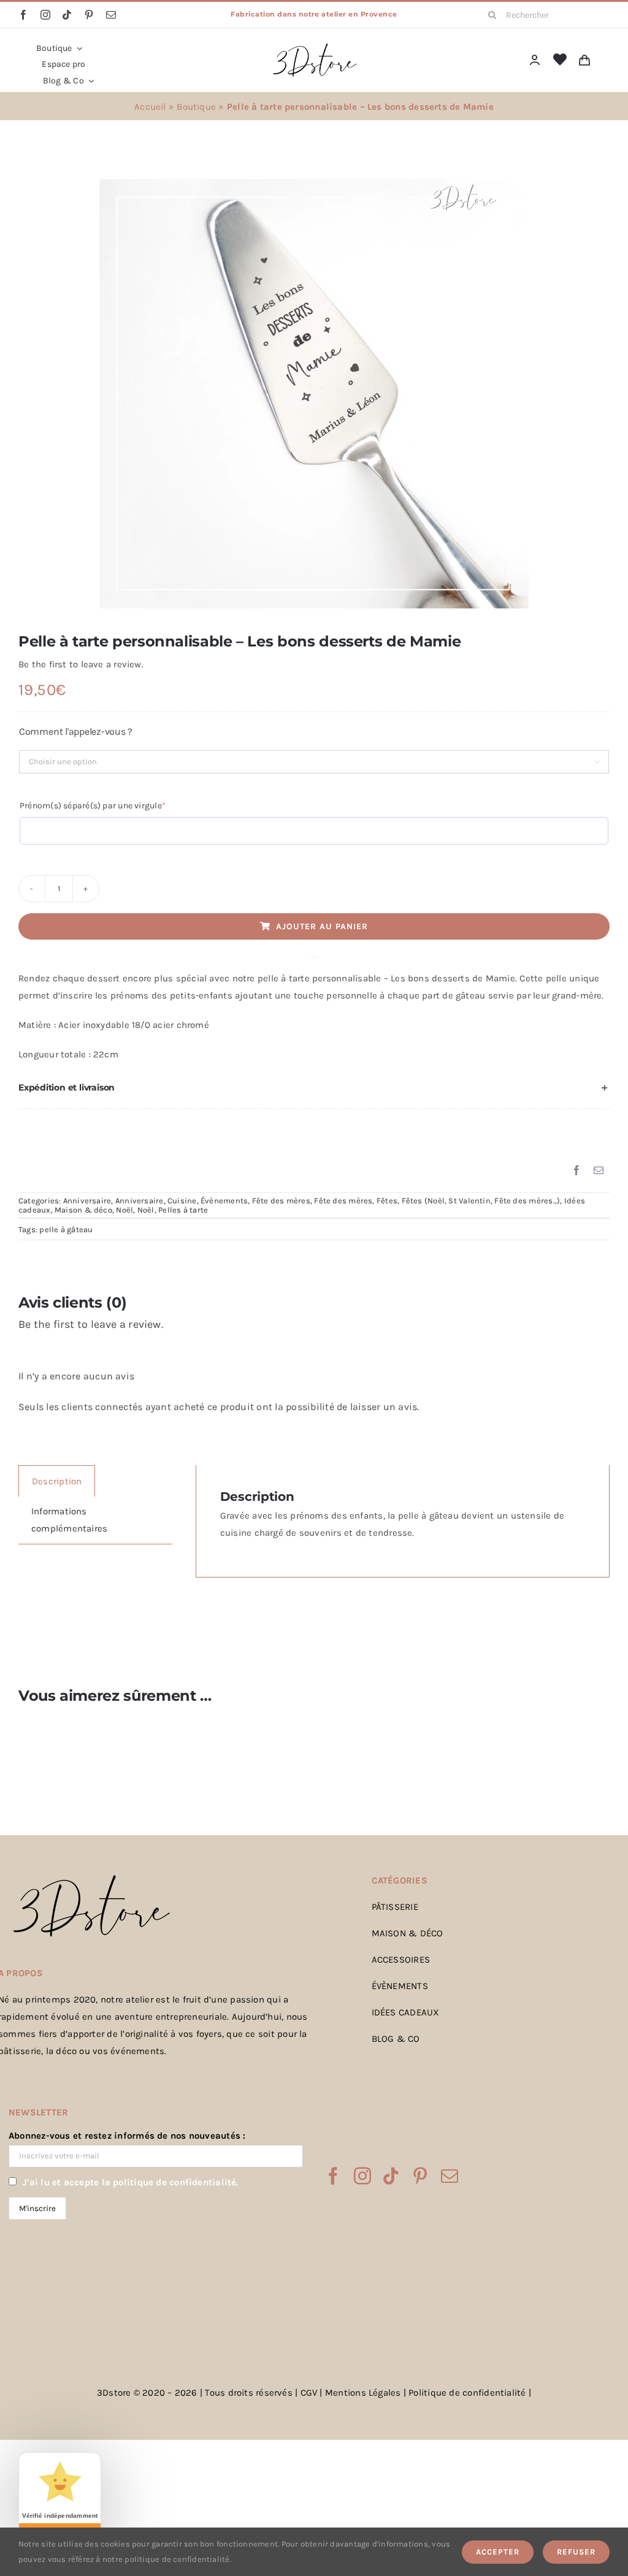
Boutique (196, 107)
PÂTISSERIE (395, 1907)
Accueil (150, 107)
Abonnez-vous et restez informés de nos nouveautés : (127, 2136)
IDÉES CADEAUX (406, 2012)
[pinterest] (89, 15)
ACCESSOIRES (401, 1960)
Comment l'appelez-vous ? (76, 731)
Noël (124, 1210)
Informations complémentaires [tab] (69, 1520)
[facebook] (23, 15)
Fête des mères (281, 1201)
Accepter (498, 2552)
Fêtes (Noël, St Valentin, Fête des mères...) (481, 1201)
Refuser (576, 2552)
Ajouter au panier (322, 926)
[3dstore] (314, 46)
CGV (309, 2393)
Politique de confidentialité (467, 2393)
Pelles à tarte (183, 1210)
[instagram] (45, 15)
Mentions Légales (363, 2393)
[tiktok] (67, 15)
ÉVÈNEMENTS (400, 1986)
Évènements (224, 1201)
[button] (314, 1088)
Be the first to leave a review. (81, 664)
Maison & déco (83, 1210)
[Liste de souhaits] (560, 60)
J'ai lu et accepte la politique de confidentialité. (130, 2182)
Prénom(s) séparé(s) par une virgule (112, 805)
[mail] (111, 15)
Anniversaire (87, 1201)
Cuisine (182, 1201)
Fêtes (387, 1201)
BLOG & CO (396, 2039)
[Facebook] (576, 1171)
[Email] (599, 1171)
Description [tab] (57, 1481)
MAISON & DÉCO (408, 1933)
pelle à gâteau (66, 1229)
